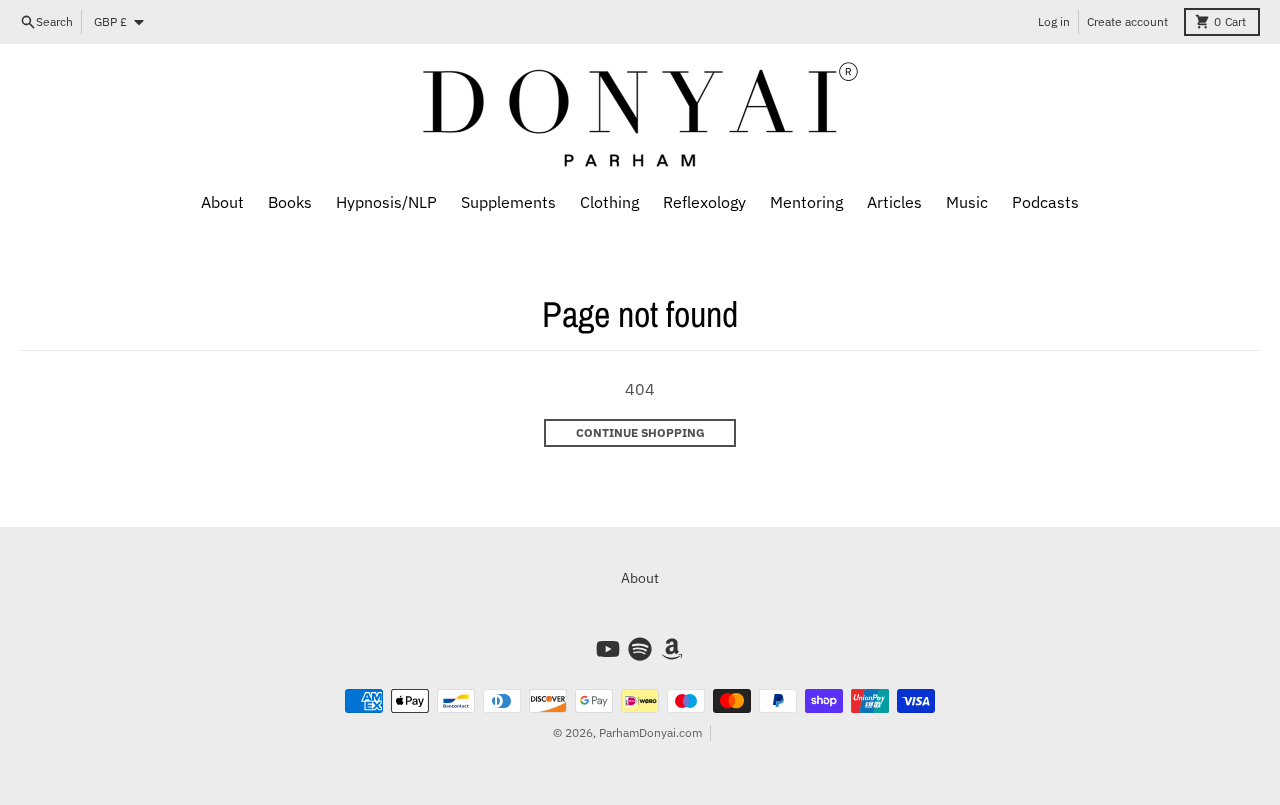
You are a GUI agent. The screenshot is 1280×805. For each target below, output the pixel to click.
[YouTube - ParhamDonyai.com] (608, 649)
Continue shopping (640, 432)
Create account (1127, 21)
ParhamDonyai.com (650, 732)
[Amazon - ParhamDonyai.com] (672, 649)
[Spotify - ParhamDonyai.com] (640, 649)
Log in (1054, 21)
